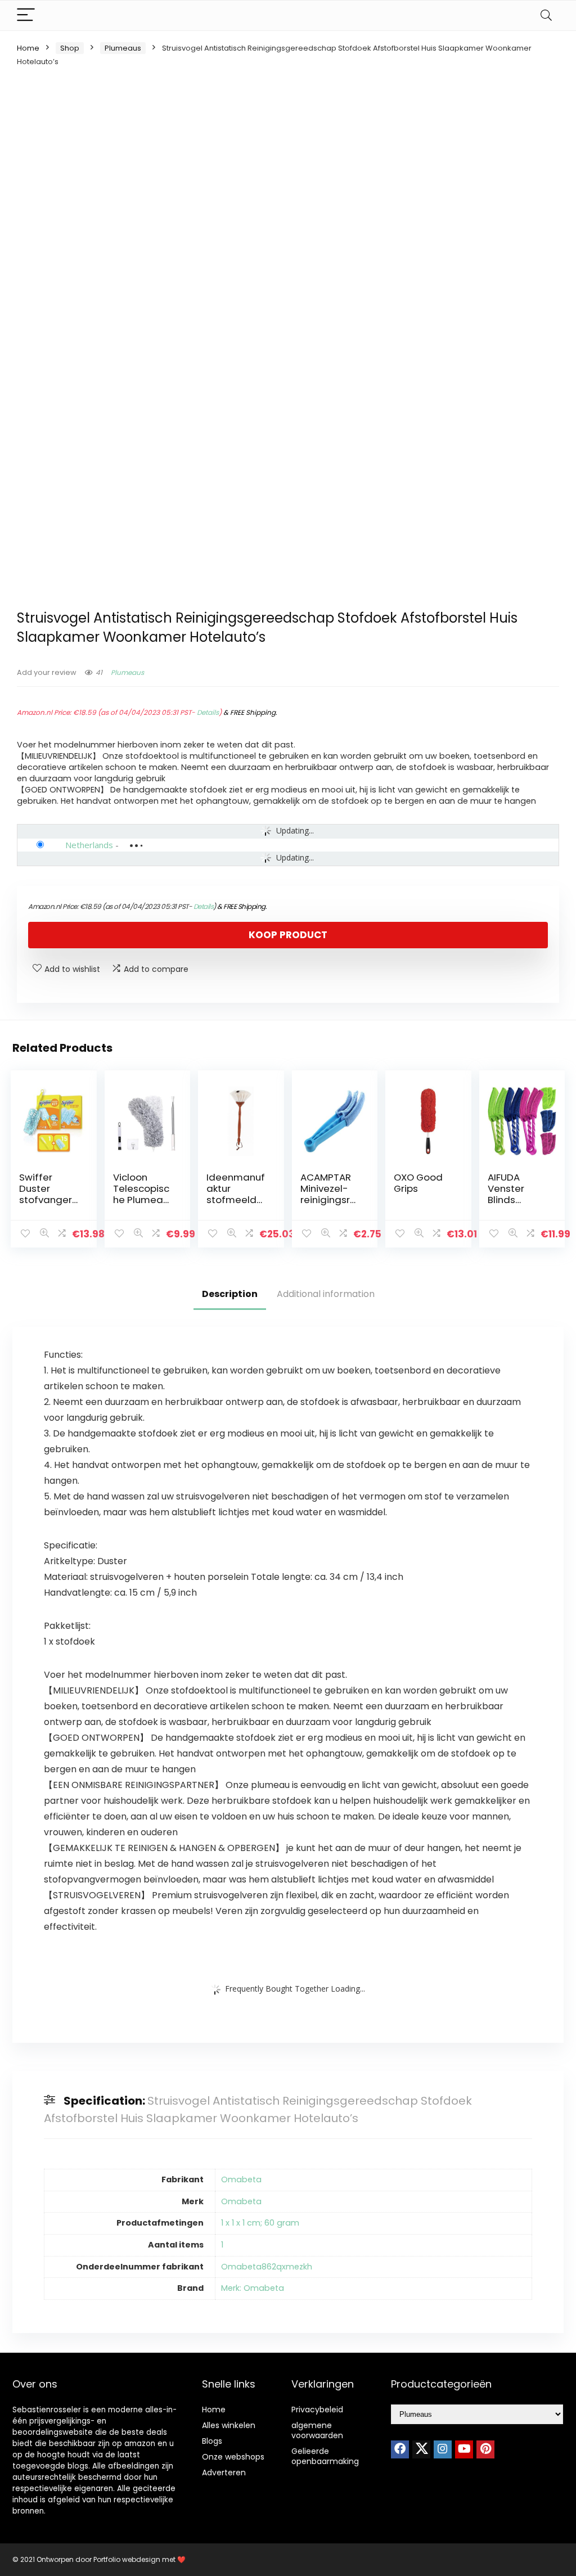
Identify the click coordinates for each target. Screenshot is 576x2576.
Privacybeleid (317, 2410)
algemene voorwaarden (317, 2430)
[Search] (546, 15)
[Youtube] (464, 2449)
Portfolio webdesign (127, 2559)
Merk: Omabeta (253, 2288)
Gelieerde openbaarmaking (325, 2456)
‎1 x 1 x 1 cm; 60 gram (260, 2223)
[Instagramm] (443, 2449)
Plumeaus (123, 48)
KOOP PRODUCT (288, 935)
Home (28, 48)
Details (208, 712)
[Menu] (26, 15)
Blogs (212, 2441)
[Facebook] (400, 2449)
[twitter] (421, 2449)
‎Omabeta (241, 2179)
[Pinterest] (485, 2449)
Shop (70, 48)
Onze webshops (233, 2457)
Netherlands (89, 845)
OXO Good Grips (418, 1183)
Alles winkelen (229, 2425)
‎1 (222, 2245)
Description (230, 1294)
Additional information (326, 1294)
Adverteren (224, 2473)
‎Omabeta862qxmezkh (267, 2267)
